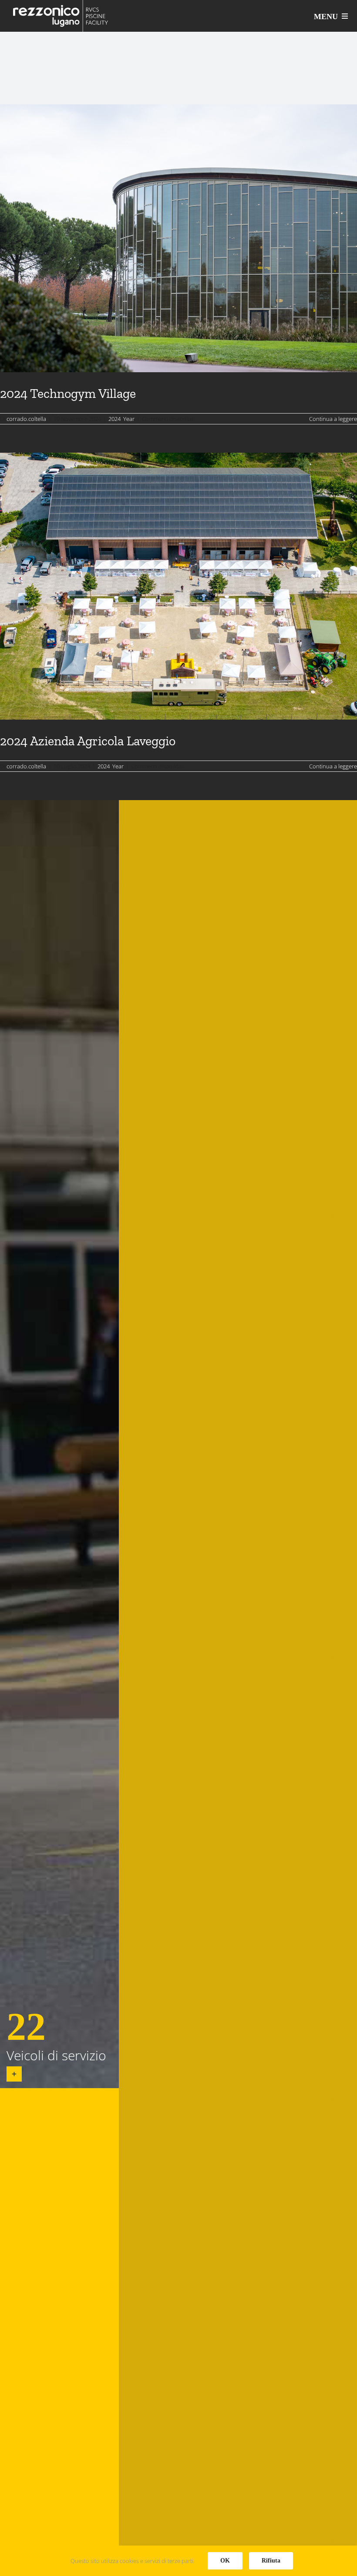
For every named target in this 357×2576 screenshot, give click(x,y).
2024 (115, 419)
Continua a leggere (333, 419)
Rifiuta (271, 2561)
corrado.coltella (26, 419)
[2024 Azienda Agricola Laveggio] (178, 586)
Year (129, 419)
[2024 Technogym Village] (178, 238)
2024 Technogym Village (68, 394)
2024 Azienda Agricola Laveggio (88, 741)
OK (225, 2561)
